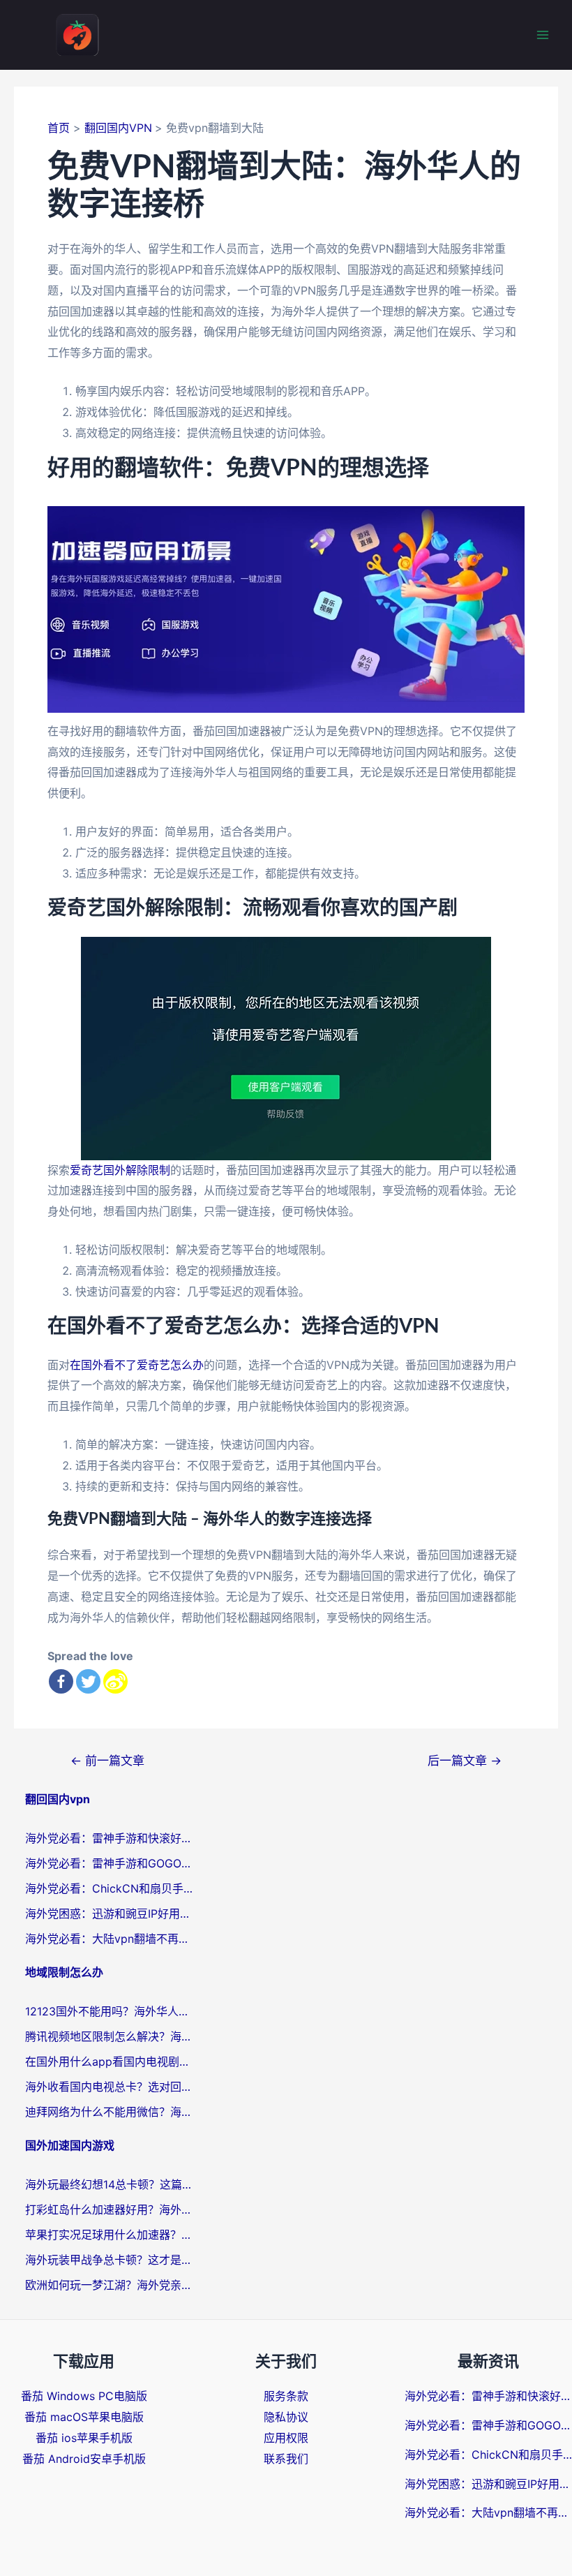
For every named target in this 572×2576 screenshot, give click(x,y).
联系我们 (286, 2459)
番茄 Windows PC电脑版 (84, 2396)
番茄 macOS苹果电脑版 (84, 2417)
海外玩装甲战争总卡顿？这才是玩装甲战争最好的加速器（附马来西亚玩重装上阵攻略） (109, 2260)
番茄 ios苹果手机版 (84, 2438)
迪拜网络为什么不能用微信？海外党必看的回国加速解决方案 (109, 2112)
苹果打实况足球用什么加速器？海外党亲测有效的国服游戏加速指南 (109, 2235)
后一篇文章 (465, 1760)
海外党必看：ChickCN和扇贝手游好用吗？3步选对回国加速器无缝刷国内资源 (109, 1888)
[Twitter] (88, 1681)
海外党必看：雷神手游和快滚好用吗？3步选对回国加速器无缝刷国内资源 (109, 1838)
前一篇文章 (107, 1760)
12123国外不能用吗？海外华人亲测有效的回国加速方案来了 (109, 2011)
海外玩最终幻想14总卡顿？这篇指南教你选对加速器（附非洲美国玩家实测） (109, 2184)
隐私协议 (286, 2417)
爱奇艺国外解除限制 (120, 1170)
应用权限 (286, 2438)
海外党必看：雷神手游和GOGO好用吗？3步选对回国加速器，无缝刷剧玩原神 (109, 1863)
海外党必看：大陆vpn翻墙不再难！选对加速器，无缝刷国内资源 (109, 1939)
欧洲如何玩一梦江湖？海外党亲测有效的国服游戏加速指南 (109, 2285)
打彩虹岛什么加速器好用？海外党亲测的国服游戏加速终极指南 (109, 2209)
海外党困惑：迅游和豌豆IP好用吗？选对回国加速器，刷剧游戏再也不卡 (109, 1914)
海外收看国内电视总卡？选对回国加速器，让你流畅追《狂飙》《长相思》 (109, 2087)
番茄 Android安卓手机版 (84, 2459)
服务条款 (286, 2396)
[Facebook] (61, 1681)
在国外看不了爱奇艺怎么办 (137, 1365)
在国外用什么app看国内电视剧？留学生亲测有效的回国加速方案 (109, 2061)
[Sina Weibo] (115, 1681)
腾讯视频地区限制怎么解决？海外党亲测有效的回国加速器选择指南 (109, 2036)
